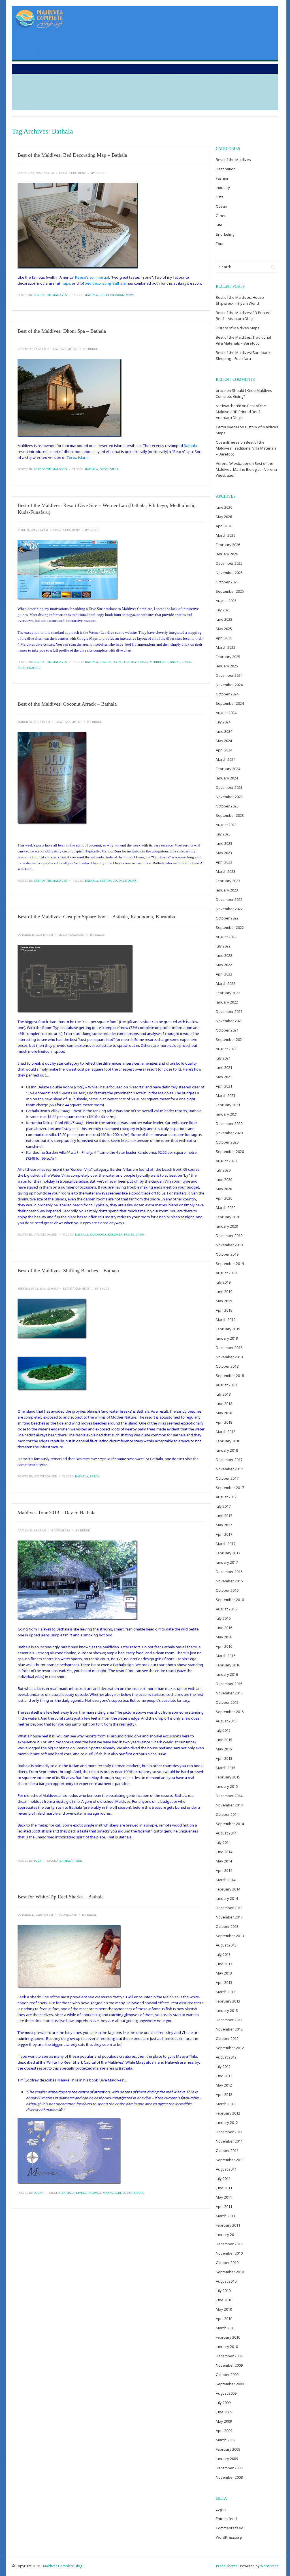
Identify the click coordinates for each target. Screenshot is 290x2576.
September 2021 (230, 1039)
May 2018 (224, 1413)
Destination (226, 169)
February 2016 (228, 1665)
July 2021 (223, 1058)
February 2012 (228, 2113)
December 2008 (229, 2468)
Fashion (223, 178)
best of (105, 662)
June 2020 (224, 1179)
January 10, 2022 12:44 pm (36, 173)
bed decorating (112, 295)
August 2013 (226, 1945)
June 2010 (224, 2300)
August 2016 (226, 1609)
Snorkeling (225, 234)
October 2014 (227, 1814)
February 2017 (228, 1553)
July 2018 (223, 1394)
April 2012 (224, 2094)
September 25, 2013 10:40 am (38, 1289)
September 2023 (230, 815)
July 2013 (223, 1954)
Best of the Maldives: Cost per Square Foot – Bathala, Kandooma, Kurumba (96, 917)
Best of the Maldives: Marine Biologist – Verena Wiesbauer (246, 469)
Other (221, 216)
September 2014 (230, 1824)
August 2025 (226, 601)
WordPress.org (229, 2537)
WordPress (269, 2566)
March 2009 (226, 2440)
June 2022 (224, 955)
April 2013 (224, 1982)
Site (219, 225)
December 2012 (229, 2020)
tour (78, 1861)
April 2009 (224, 2431)
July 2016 (223, 1618)
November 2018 (229, 1357)
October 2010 (227, 2263)
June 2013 (224, 1964)
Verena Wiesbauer (232, 463)
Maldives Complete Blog (63, 2566)
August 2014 (226, 1833)
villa (114, 469)
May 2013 (224, 1973)
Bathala (91, 295)
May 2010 (224, 2309)
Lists (220, 197)
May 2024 (224, 741)
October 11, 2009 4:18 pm (35, 1915)
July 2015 (223, 1730)
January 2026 (227, 554)
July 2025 (223, 610)
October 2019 (227, 1254)
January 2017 (227, 1562)
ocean (127, 2193)
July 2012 (223, 2066)
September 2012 (230, 2048)
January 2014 (227, 1898)
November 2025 (229, 573)
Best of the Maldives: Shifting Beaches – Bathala (68, 1271)
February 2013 (228, 2001)
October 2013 (227, 1926)
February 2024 (228, 769)
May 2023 (224, 853)
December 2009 (229, 2356)
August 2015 (226, 1721)
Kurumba (115, 1235)
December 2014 (229, 1796)
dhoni (104, 469)
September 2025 (230, 591)
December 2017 (229, 1460)
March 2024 (226, 759)
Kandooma (98, 1235)
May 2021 (224, 1077)
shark (139, 2193)
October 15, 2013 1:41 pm (35, 935)
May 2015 (224, 1749)
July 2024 (223, 722)
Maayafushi (112, 2193)
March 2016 (226, 1656)
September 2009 (230, 2384)
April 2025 (224, 638)
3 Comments (61, 1530)
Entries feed (226, 2519)
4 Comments (68, 1915)
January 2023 (227, 890)
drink (132, 881)
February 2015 (228, 1777)
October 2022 (227, 918)
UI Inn (140, 1235)
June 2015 (224, 1740)
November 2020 (229, 1133)
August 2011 (226, 2169)
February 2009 (228, 2449)
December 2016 (229, 1572)
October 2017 (227, 1478)
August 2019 (226, 1273)
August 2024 (226, 713)
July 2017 (223, 1506)
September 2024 (230, 703)
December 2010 (229, 2244)
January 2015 (227, 1786)
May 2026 (224, 517)
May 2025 (224, 629)
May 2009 (224, 2421)
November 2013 (229, 1917)
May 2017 (224, 1525)
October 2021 (227, 1030)
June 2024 (224, 731)
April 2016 (224, 1646)
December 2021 (229, 1011)
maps (130, 295)
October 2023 (227, 806)
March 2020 (226, 1208)
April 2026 (224, 526)
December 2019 (229, 1236)
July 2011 (223, 2178)
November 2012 (229, 2029)
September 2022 (230, 927)
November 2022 (229, 909)
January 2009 (227, 2459)
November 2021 (229, 1021)
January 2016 (227, 1674)
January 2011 (227, 2235)
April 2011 (224, 2207)
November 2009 (229, 2365)
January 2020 (227, 1226)
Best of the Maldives (50, 295)
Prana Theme (227, 2566)
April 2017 (224, 1534)
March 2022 (226, 983)
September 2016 (230, 1600)
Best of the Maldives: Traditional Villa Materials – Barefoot (246, 448)
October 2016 (227, 1590)
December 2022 (229, 899)
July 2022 (223, 946)
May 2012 (224, 2085)
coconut (119, 881)
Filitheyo (131, 662)
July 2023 (223, 834)
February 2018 (228, 1441)
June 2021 (224, 1067)
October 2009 (227, 2375)
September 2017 (230, 1488)
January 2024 (227, 778)
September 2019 (230, 1264)
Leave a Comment (72, 173)
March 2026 (226, 535)
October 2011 (227, 2150)
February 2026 (228, 545)
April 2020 (224, 1198)
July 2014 (223, 1842)
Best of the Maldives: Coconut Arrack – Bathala (67, 704)
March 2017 (226, 1544)
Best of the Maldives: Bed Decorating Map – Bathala (72, 155)
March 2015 (226, 1768)
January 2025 (227, 666)
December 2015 (229, 1684)
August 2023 (226, 825)
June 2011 (224, 2188)
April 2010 (224, 2319)
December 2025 (229, 563)
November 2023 (229, 797)
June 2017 (224, 1516)
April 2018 (224, 1422)
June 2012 (224, 2076)
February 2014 (228, 1889)
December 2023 (229, 787)
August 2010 (226, 2281)
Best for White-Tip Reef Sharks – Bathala (61, 1897)
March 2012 (226, 2104)
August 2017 (226, 1497)
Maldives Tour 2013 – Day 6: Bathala (56, 1512)
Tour (38, 1861)
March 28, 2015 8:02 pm (34, 722)
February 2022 (228, 993)
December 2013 (229, 1908)
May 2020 (224, 1189)
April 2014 (224, 1870)
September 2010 (230, 2272)
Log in (221, 2509)
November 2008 (229, 2477)
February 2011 (228, 2225)
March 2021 (226, 1095)
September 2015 (230, 1712)
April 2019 (224, 1310)
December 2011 (229, 2132)
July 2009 (223, 2403)
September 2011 (230, 2160)
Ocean (39, 2193)
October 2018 (227, 1366)
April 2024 (224, 750)
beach (95, 1476)
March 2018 (226, 1432)
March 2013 (226, 1992)
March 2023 (226, 871)
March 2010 (226, 2328)
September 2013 (230, 1936)
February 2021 (228, 1105)
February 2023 (228, 881)
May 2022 (224, 965)
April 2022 (224, 974)
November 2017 (229, 1469)
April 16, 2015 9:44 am (33, 530)
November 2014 (229, 1805)
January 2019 (227, 1338)
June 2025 (224, 619)
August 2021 (226, 1049)
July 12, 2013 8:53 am (32, 1530)
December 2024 (229, 675)
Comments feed (230, 2528)
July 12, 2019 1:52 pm (32, 349)
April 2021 (224, 1086)
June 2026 (224, 507)
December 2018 (229, 1348)
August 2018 (226, 1385)
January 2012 (227, 2122)
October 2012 (227, 2038)
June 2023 (224, 843)
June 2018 (224, 1404)
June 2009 (224, 2412)
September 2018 (230, 1376)
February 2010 (228, 2337)
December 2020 (229, 1123)
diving (118, 662)
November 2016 (229, 1581)
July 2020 (223, 1170)
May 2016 (224, 1637)
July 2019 (223, 1282)
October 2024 (227, 694)
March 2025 (226, 647)
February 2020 (228, 1217)
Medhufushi (159, 662)
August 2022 (226, 937)
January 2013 (227, 2010)
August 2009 (226, 2393)
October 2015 (227, 1702)
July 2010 (223, 2291)
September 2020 (230, 1151)
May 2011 (224, 2197)
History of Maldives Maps (238, 328)
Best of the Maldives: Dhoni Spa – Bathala (62, 331)
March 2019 (226, 1320)
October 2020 (227, 1142)
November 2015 (229, 1693)
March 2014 (226, 1880)
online (175, 662)
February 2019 (228, 1329)
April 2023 (224, 862)
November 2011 (229, 2141)
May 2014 (224, 1861)
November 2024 (229, 685)
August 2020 (226, 1161)
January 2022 (227, 1002)
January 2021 (227, 1114)
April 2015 (224, 1758)
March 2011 (226, 2216)
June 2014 (224, 1852)
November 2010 (229, 2253)
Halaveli (94, 2193)
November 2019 (229, 1245)
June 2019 (224, 1292)
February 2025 (228, 657)
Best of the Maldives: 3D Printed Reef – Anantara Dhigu (241, 412)
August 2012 (226, 2057)
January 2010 (227, 2347)
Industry (223, 188)
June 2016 (224, 1628)
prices (129, 1235)
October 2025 (227, 582)
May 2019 (224, 1301)
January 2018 (227, 1450)
